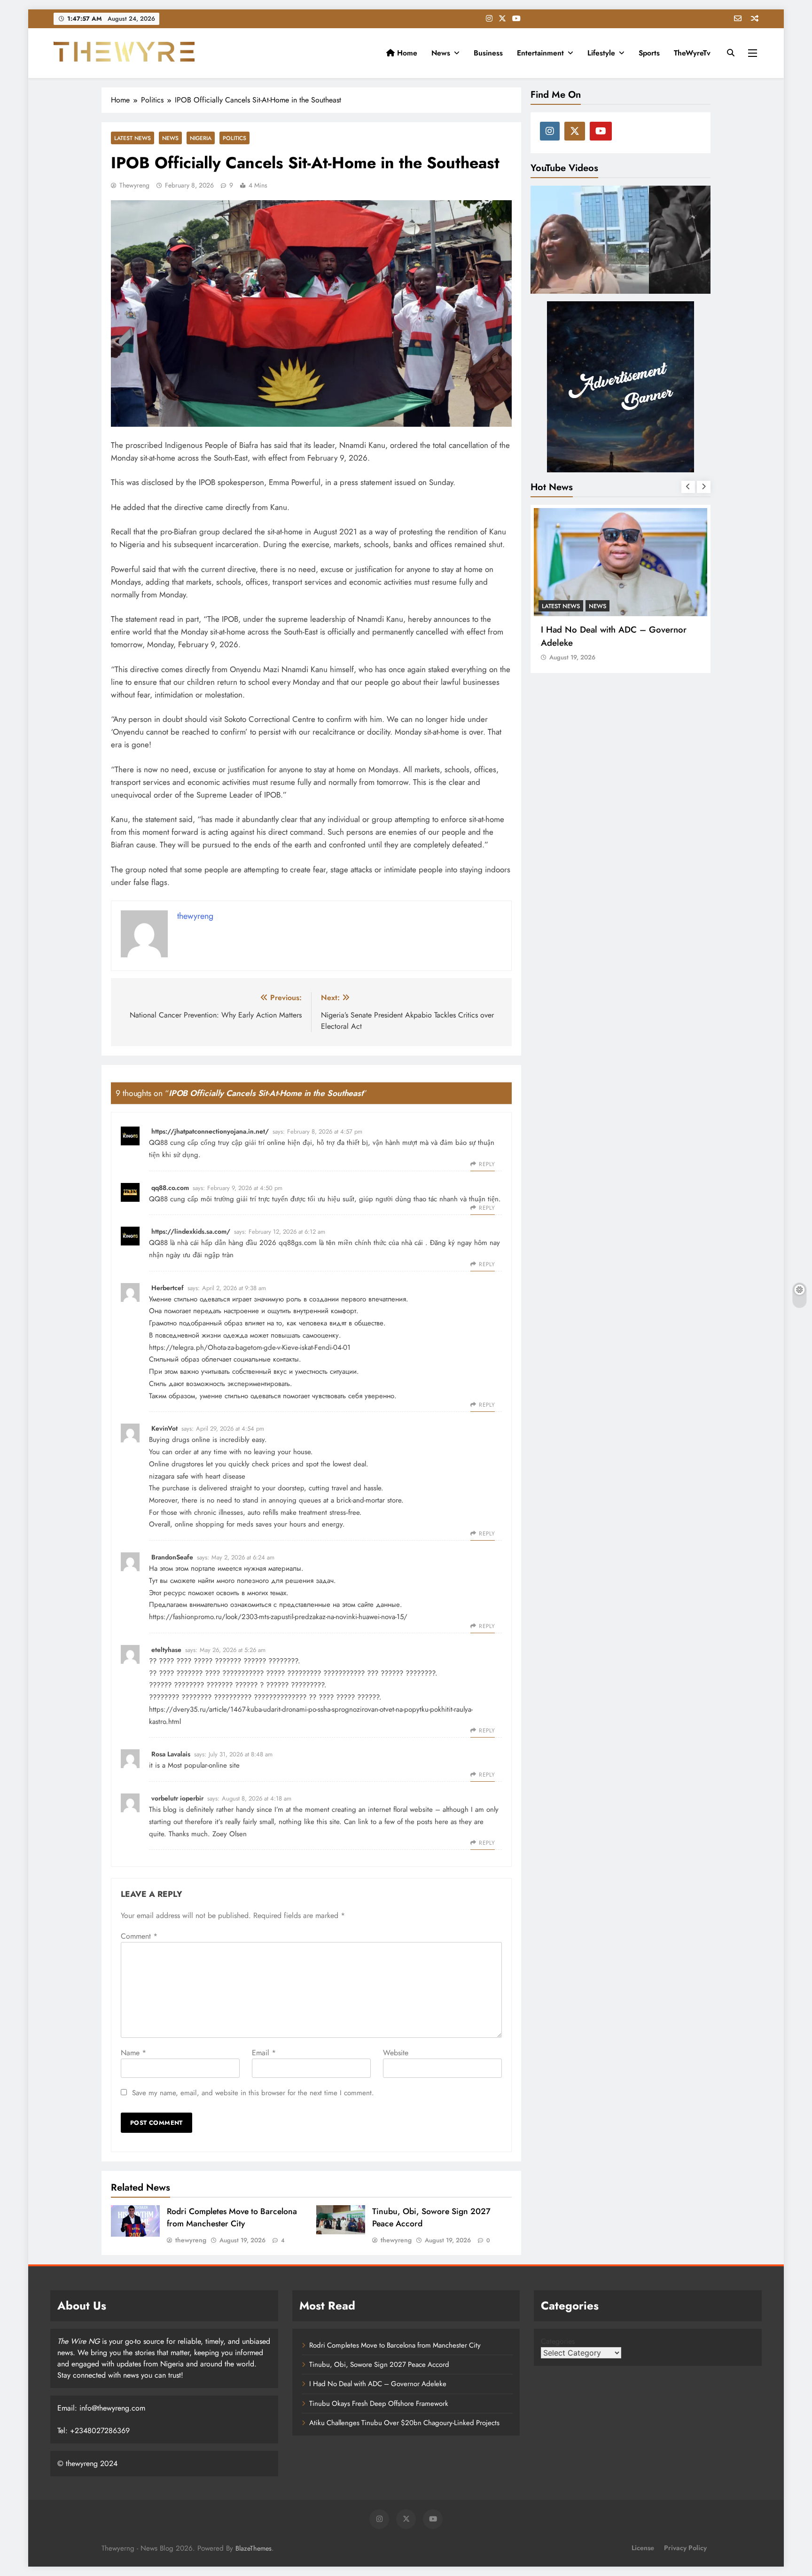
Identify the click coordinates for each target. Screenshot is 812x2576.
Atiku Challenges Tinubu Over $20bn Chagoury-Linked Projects (404, 2423)
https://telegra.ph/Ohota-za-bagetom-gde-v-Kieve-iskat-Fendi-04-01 (250, 1347)
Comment (139, 1936)
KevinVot (164, 1428)
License (643, 2548)
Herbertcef (168, 1288)
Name (133, 2053)
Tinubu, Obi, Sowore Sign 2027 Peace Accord (379, 2365)
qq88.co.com (170, 1188)
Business (488, 53)
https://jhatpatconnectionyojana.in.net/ (210, 1131)
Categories (558, 2341)
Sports (649, 53)
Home (406, 53)
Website (396, 2053)
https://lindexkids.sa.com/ (191, 1231)
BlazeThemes (254, 2548)
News (441, 53)
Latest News (133, 138)
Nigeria (201, 138)
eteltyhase (166, 1650)
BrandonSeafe (172, 1557)
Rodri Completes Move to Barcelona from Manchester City (232, 2217)
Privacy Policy (685, 2548)
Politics (234, 138)
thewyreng (134, 185)
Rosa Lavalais (171, 1754)
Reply (487, 1164)
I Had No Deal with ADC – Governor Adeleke (378, 2384)
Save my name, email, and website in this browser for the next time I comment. (253, 2093)
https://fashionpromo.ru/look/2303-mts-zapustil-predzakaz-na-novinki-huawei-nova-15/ (278, 1617)
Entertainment (540, 53)
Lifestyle (601, 53)
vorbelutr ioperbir (177, 1798)
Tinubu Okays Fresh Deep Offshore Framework (609, 636)
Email (264, 2053)
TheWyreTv (692, 53)
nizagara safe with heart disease (197, 1476)
